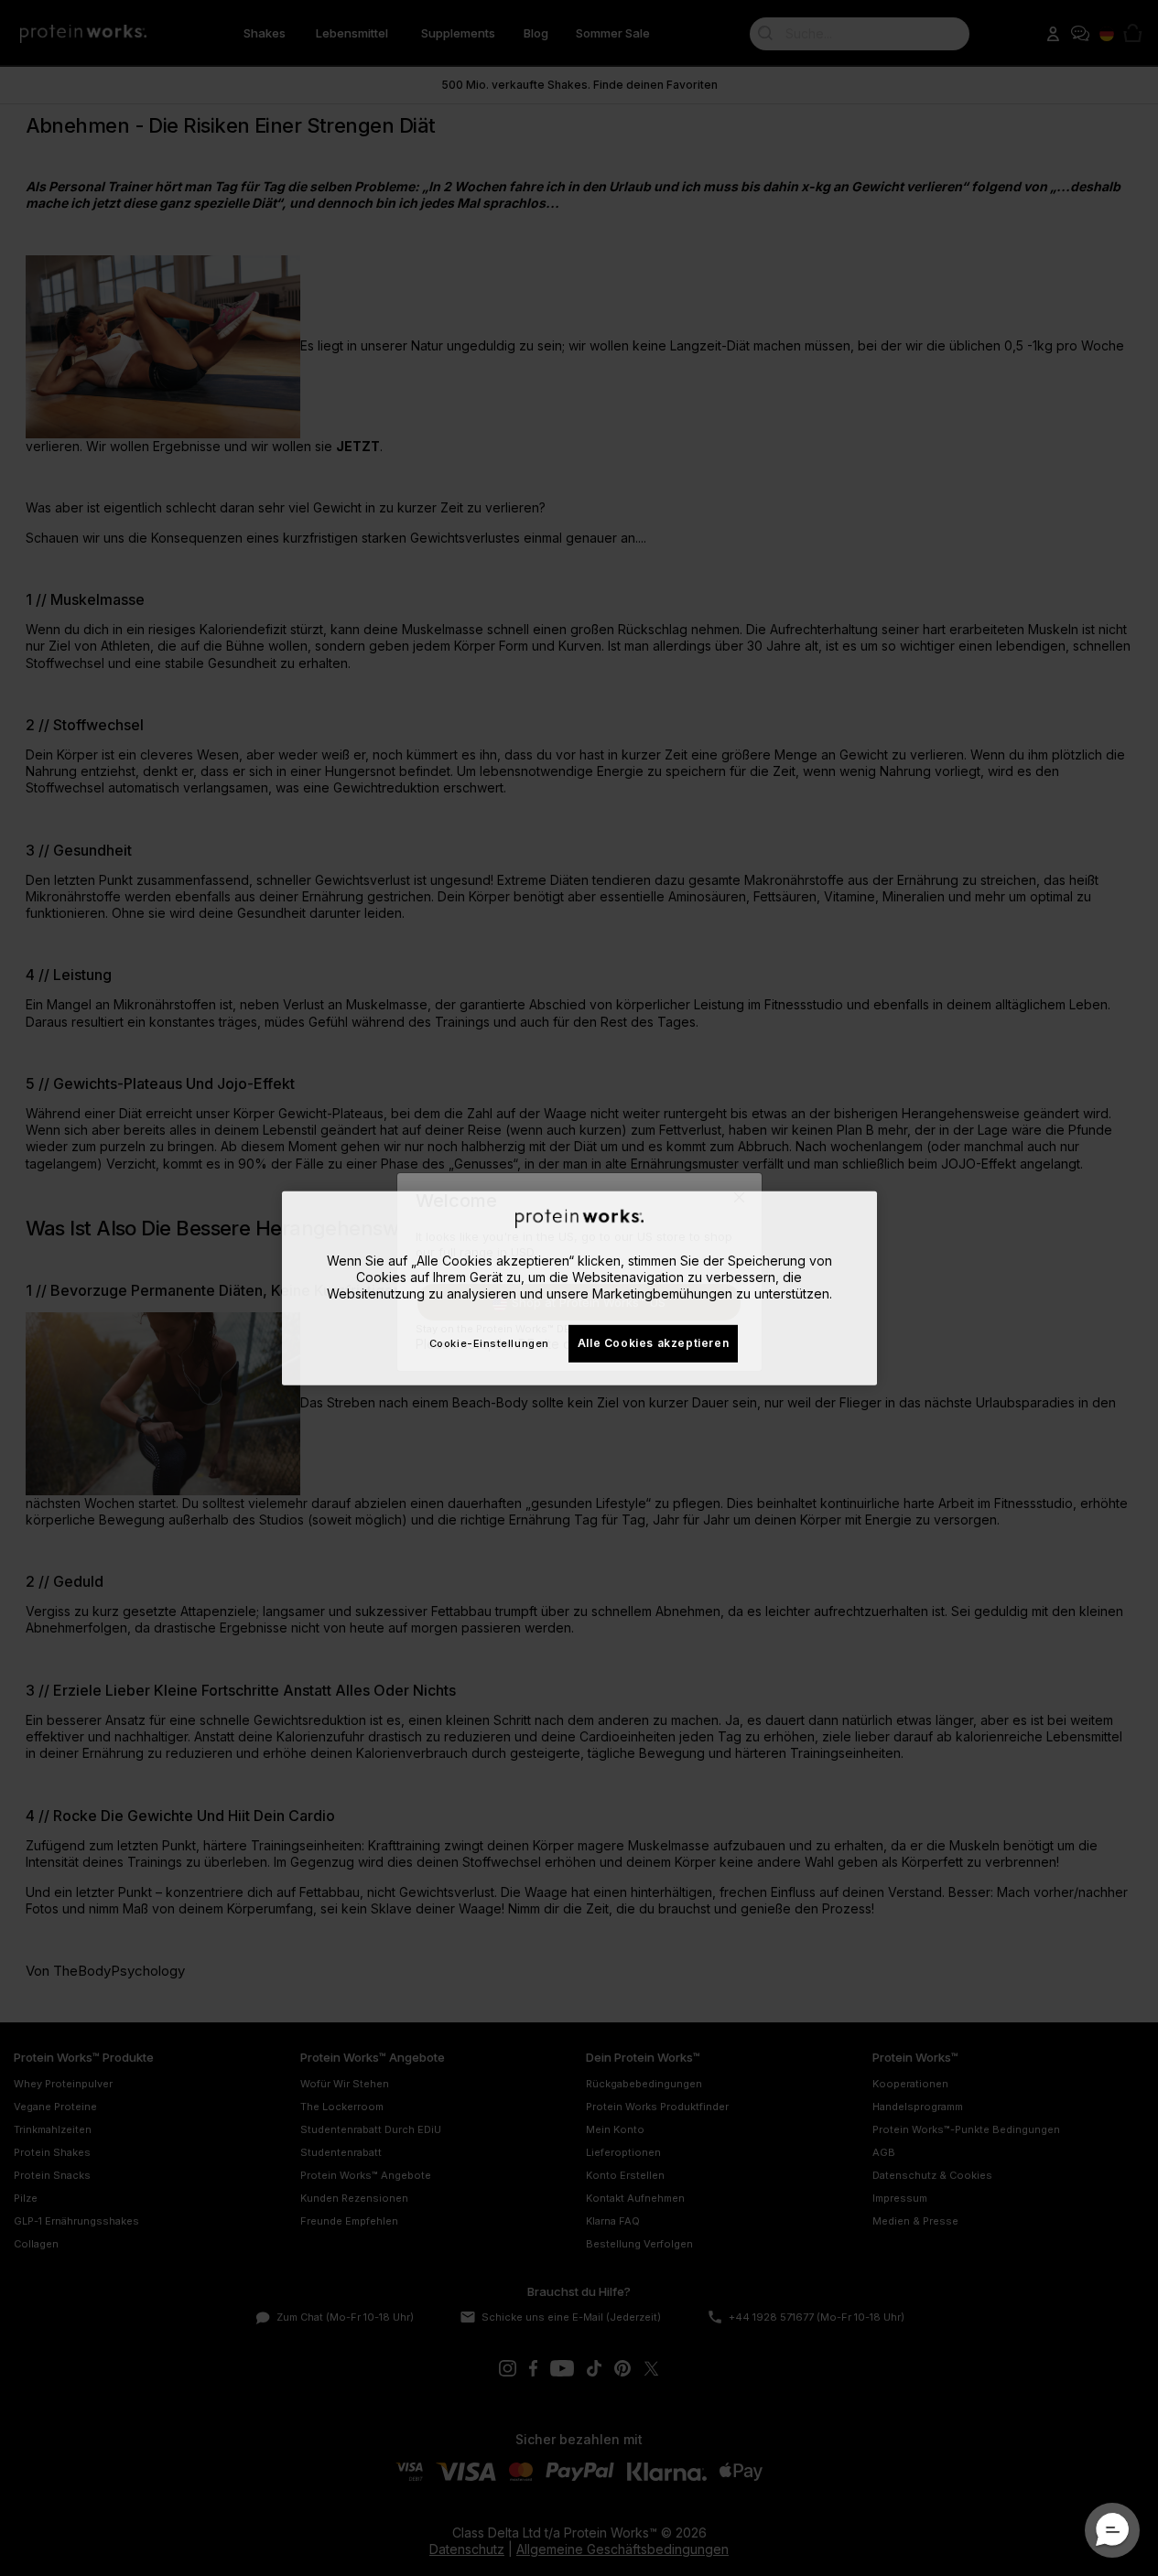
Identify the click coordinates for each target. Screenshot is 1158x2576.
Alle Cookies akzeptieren (653, 1343)
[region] (579, 1288)
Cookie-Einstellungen (489, 1343)
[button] (1112, 2530)
